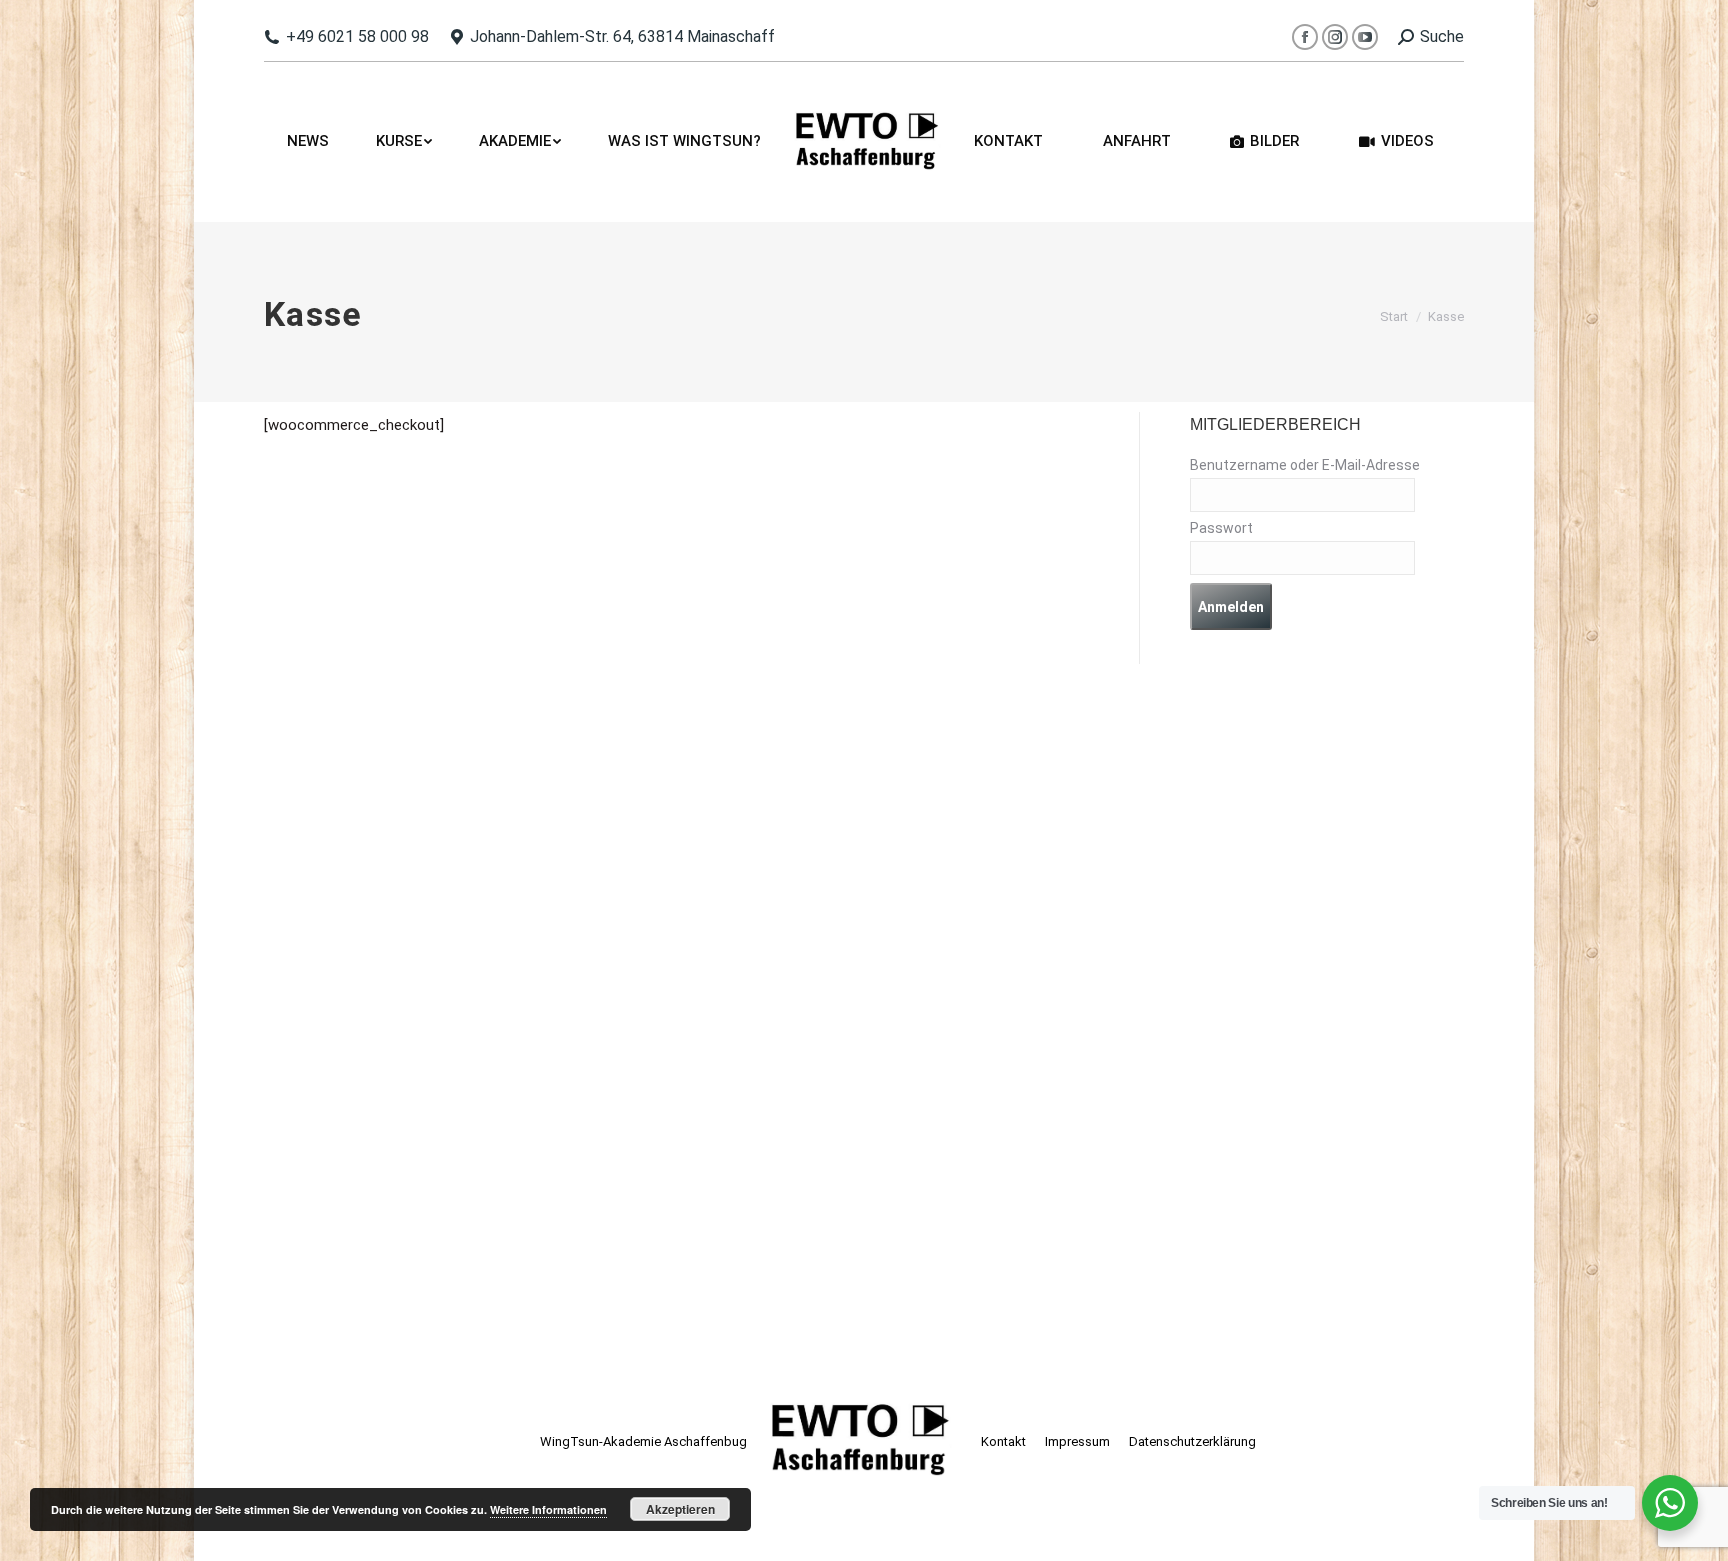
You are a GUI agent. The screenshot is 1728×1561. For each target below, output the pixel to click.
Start (1394, 316)
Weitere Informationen (548, 1509)
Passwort (1221, 528)
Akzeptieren (680, 1509)
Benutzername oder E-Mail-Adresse (1305, 465)
